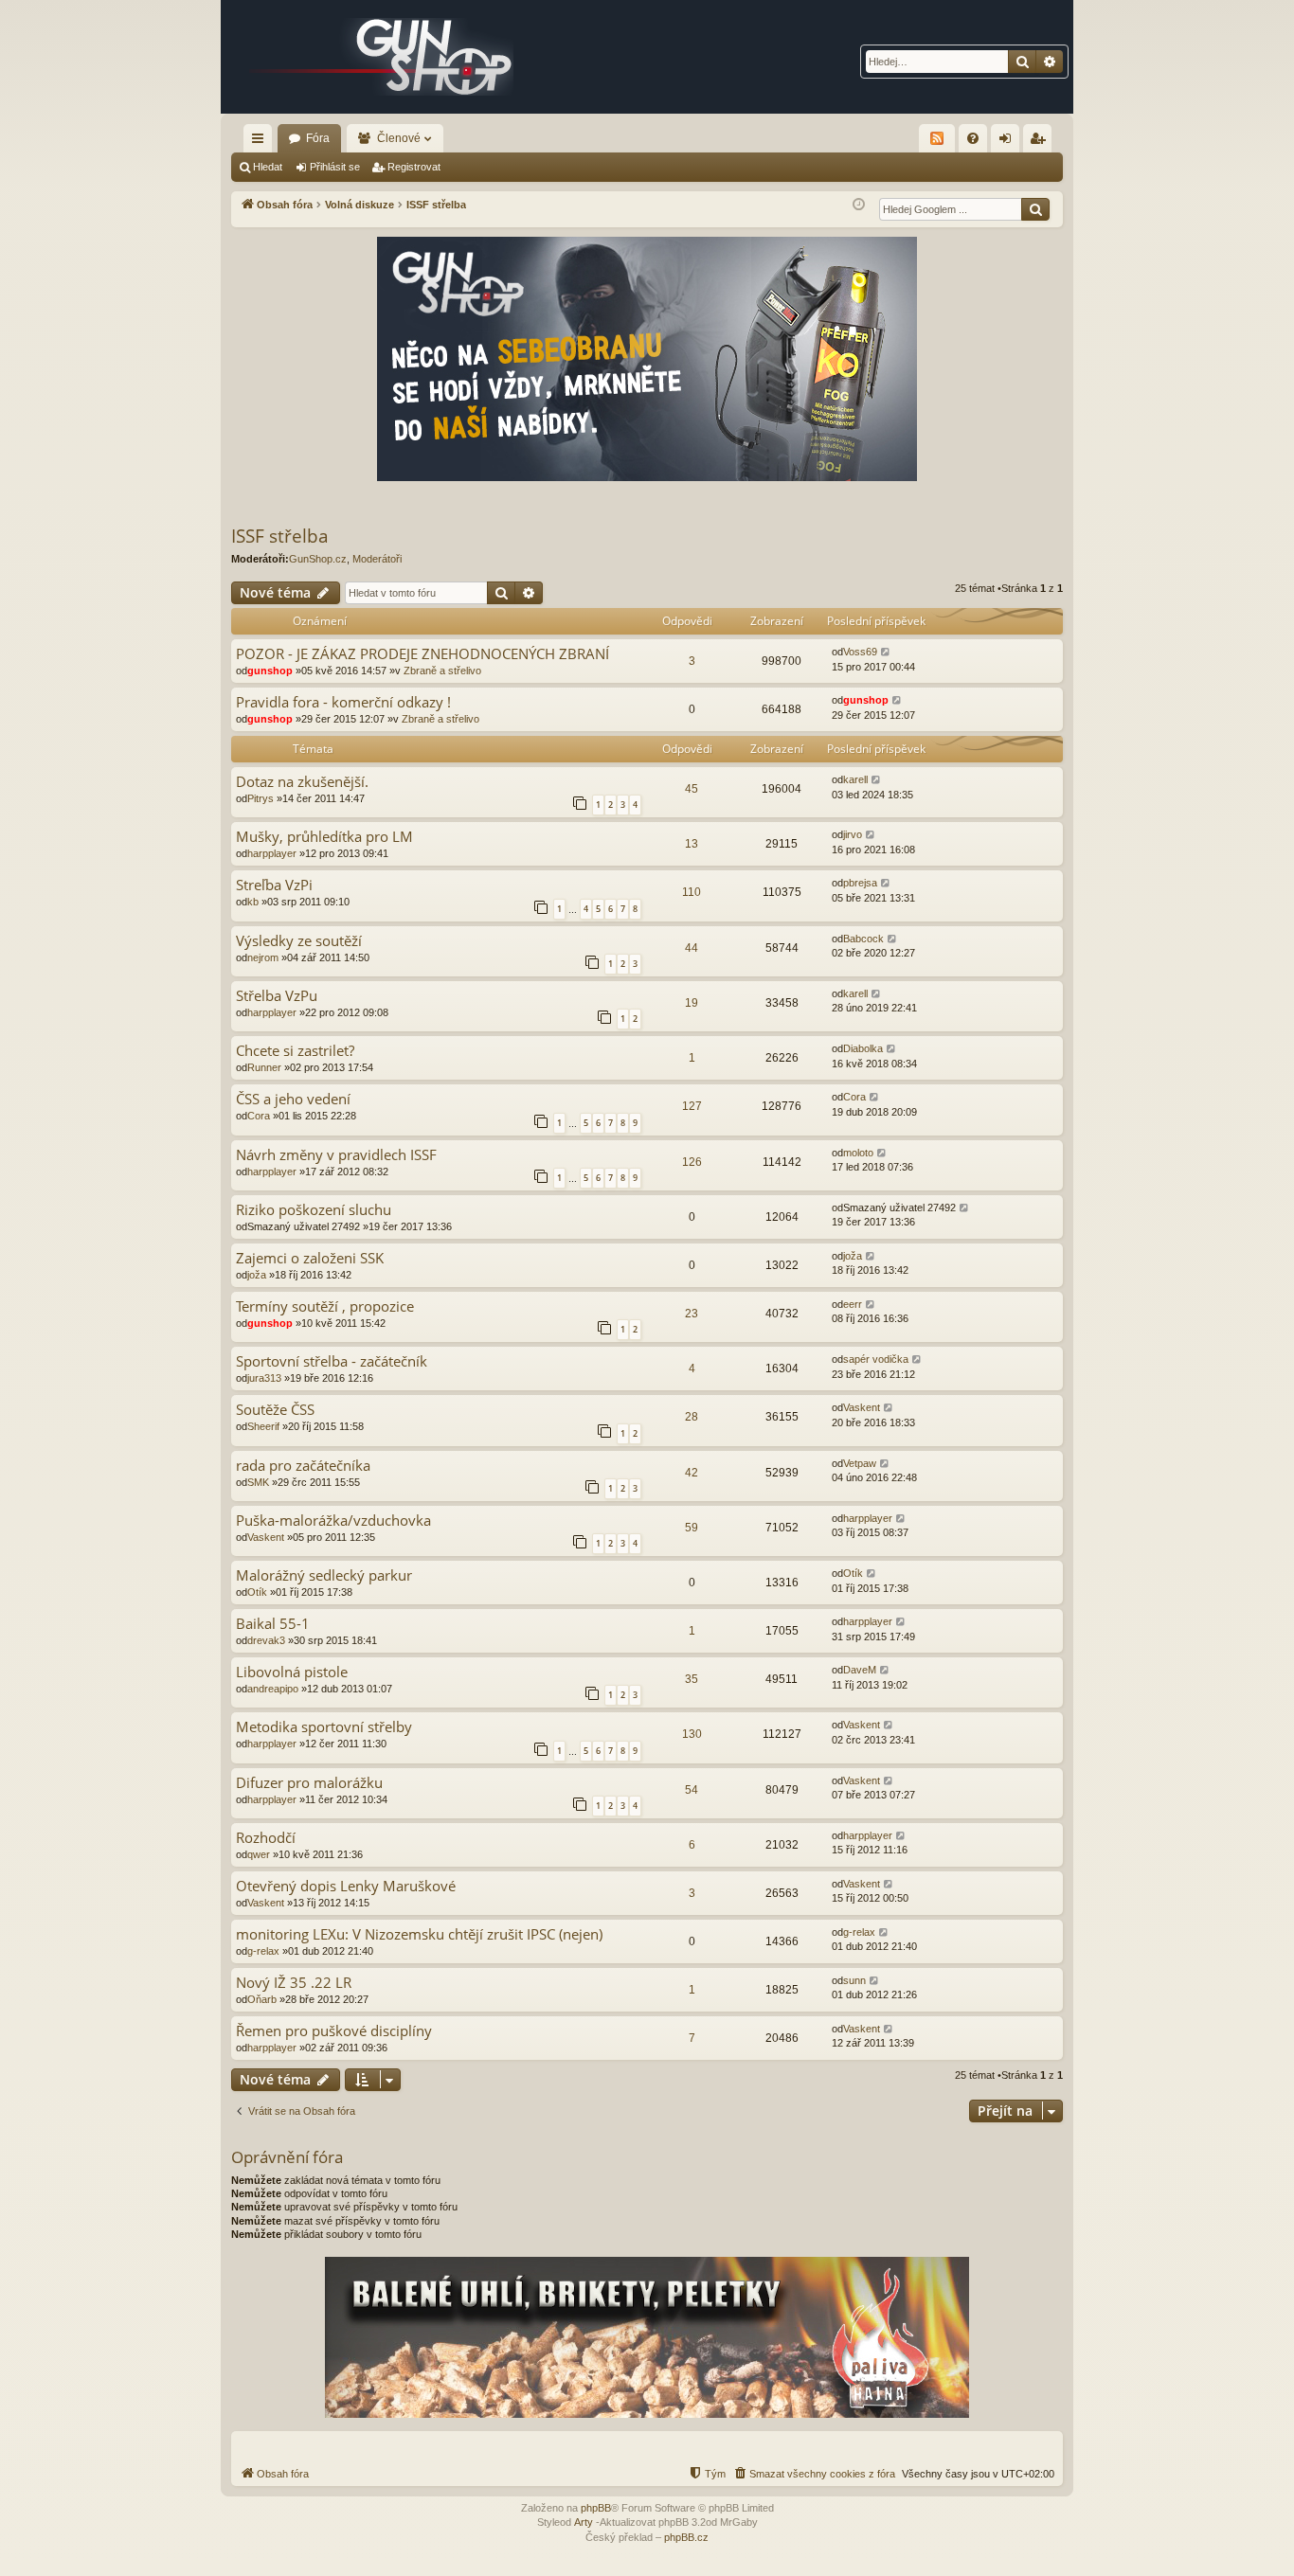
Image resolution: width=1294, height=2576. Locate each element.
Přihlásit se (335, 167)
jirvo (853, 834)
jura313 (264, 1378)
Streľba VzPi (274, 885)
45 (692, 789)
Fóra (318, 138)
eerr (853, 1304)
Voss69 (860, 652)
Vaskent (862, 1407)
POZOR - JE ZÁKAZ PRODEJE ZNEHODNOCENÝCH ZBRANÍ (422, 654)
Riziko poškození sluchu (314, 1210)
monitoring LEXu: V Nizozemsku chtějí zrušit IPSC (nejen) (419, 1934)
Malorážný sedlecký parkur (324, 1575)
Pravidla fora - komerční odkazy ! (343, 702)
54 (692, 1790)
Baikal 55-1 (273, 1624)
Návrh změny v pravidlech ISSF (336, 1155)
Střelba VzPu (277, 996)
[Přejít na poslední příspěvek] (886, 652)
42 (692, 1473)
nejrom (263, 957)
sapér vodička (876, 1359)
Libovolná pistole (292, 1672)
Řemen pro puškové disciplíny (334, 2031)
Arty (584, 2522)
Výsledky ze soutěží (299, 941)
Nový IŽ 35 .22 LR (294, 1983)
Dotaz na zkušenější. (302, 782)
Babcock (863, 939)
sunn (854, 1980)
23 (692, 1314)
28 (692, 1417)
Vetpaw (860, 1463)
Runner (264, 1067)
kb (253, 902)
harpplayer (272, 853)
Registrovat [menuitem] (1041, 142)
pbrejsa (860, 883)
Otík (257, 1592)
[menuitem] (973, 138)
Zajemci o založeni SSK (310, 1258)
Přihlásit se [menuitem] (1009, 142)
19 (692, 1003)
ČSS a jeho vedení (293, 1099)
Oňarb (262, 1999)
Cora (259, 1116)
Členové (399, 138)
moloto (858, 1153)
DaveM (860, 1670)
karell (855, 779)
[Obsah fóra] (382, 57)
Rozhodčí (266, 1838)
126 (692, 1162)
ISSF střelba (280, 536)
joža (257, 1275)
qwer (259, 1854)
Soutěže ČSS (275, 1410)
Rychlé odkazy (261, 142)
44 (692, 948)
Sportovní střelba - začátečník (332, 1361)
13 (692, 844)
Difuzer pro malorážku (309, 1783)
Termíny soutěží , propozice (325, 1306)
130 (692, 1734)
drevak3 (266, 1640)
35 (692, 1679)
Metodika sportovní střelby (324, 1727)
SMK (258, 1482)
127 (692, 1106)
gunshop (270, 671)
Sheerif (263, 1426)
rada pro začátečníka (303, 1466)
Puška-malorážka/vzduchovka (333, 1521)
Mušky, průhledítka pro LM (324, 837)
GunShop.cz (318, 559)
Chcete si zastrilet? (295, 1051)
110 (692, 892)
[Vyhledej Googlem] (1035, 209)
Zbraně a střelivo (442, 671)
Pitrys (261, 798)
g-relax (263, 1951)
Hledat (268, 167)
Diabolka (863, 1048)
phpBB (596, 2508)
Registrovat (414, 167)
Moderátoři (377, 559)
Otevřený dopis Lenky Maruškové (346, 1886)
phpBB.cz (686, 2537)
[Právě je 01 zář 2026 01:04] (859, 205)
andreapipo (273, 1689)
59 (692, 1528)
